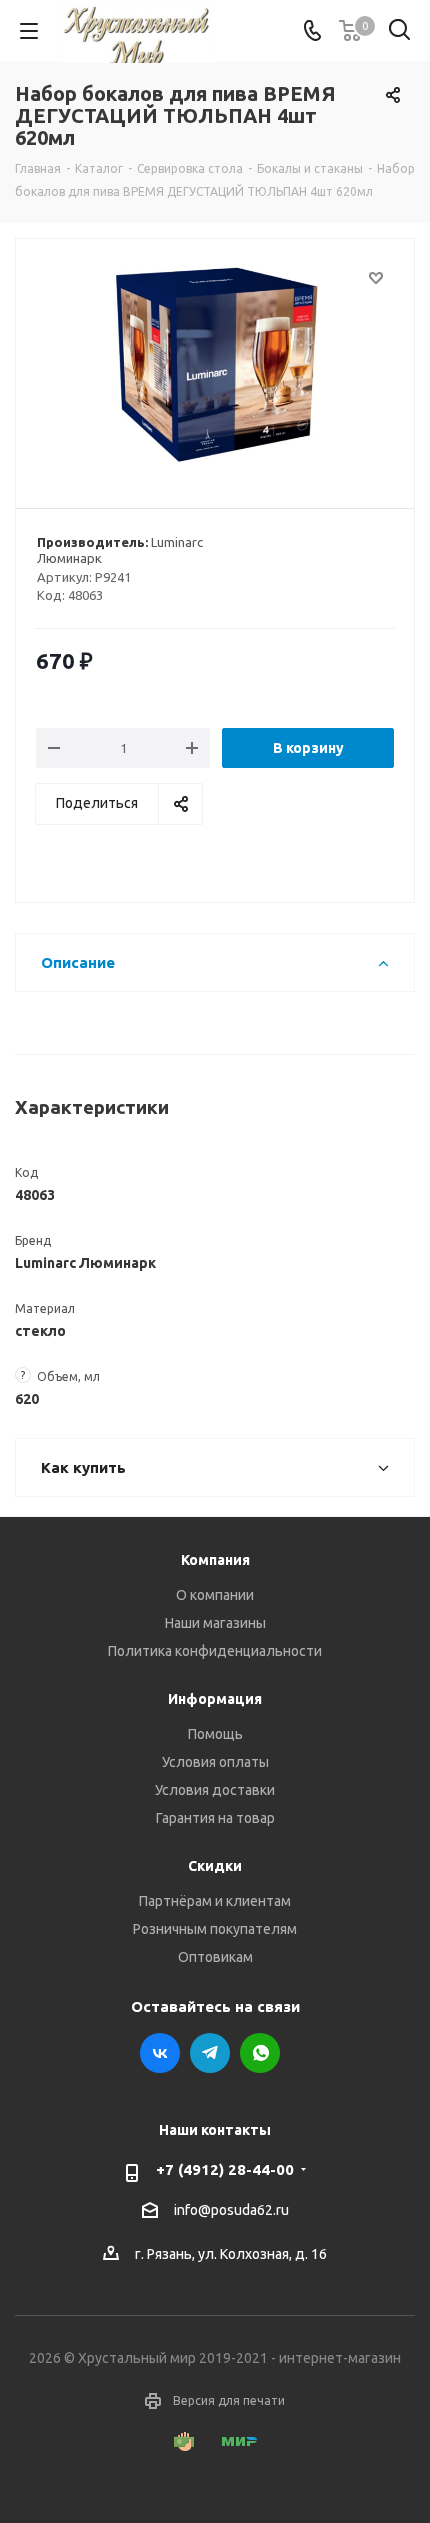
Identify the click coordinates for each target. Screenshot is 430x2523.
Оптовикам (215, 1957)
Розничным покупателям (215, 1929)
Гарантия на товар (215, 1818)
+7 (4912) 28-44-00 (225, 2169)
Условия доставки (215, 1790)
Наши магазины (215, 1623)
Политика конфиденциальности (215, 1651)
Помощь (215, 1734)
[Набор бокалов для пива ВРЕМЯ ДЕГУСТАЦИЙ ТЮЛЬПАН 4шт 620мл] (215, 364)
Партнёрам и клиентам (215, 1901)
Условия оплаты (215, 1762)
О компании (215, 1595)
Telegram (210, 2053)
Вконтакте (160, 2053)
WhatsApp (260, 2053)
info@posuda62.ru (231, 2210)
